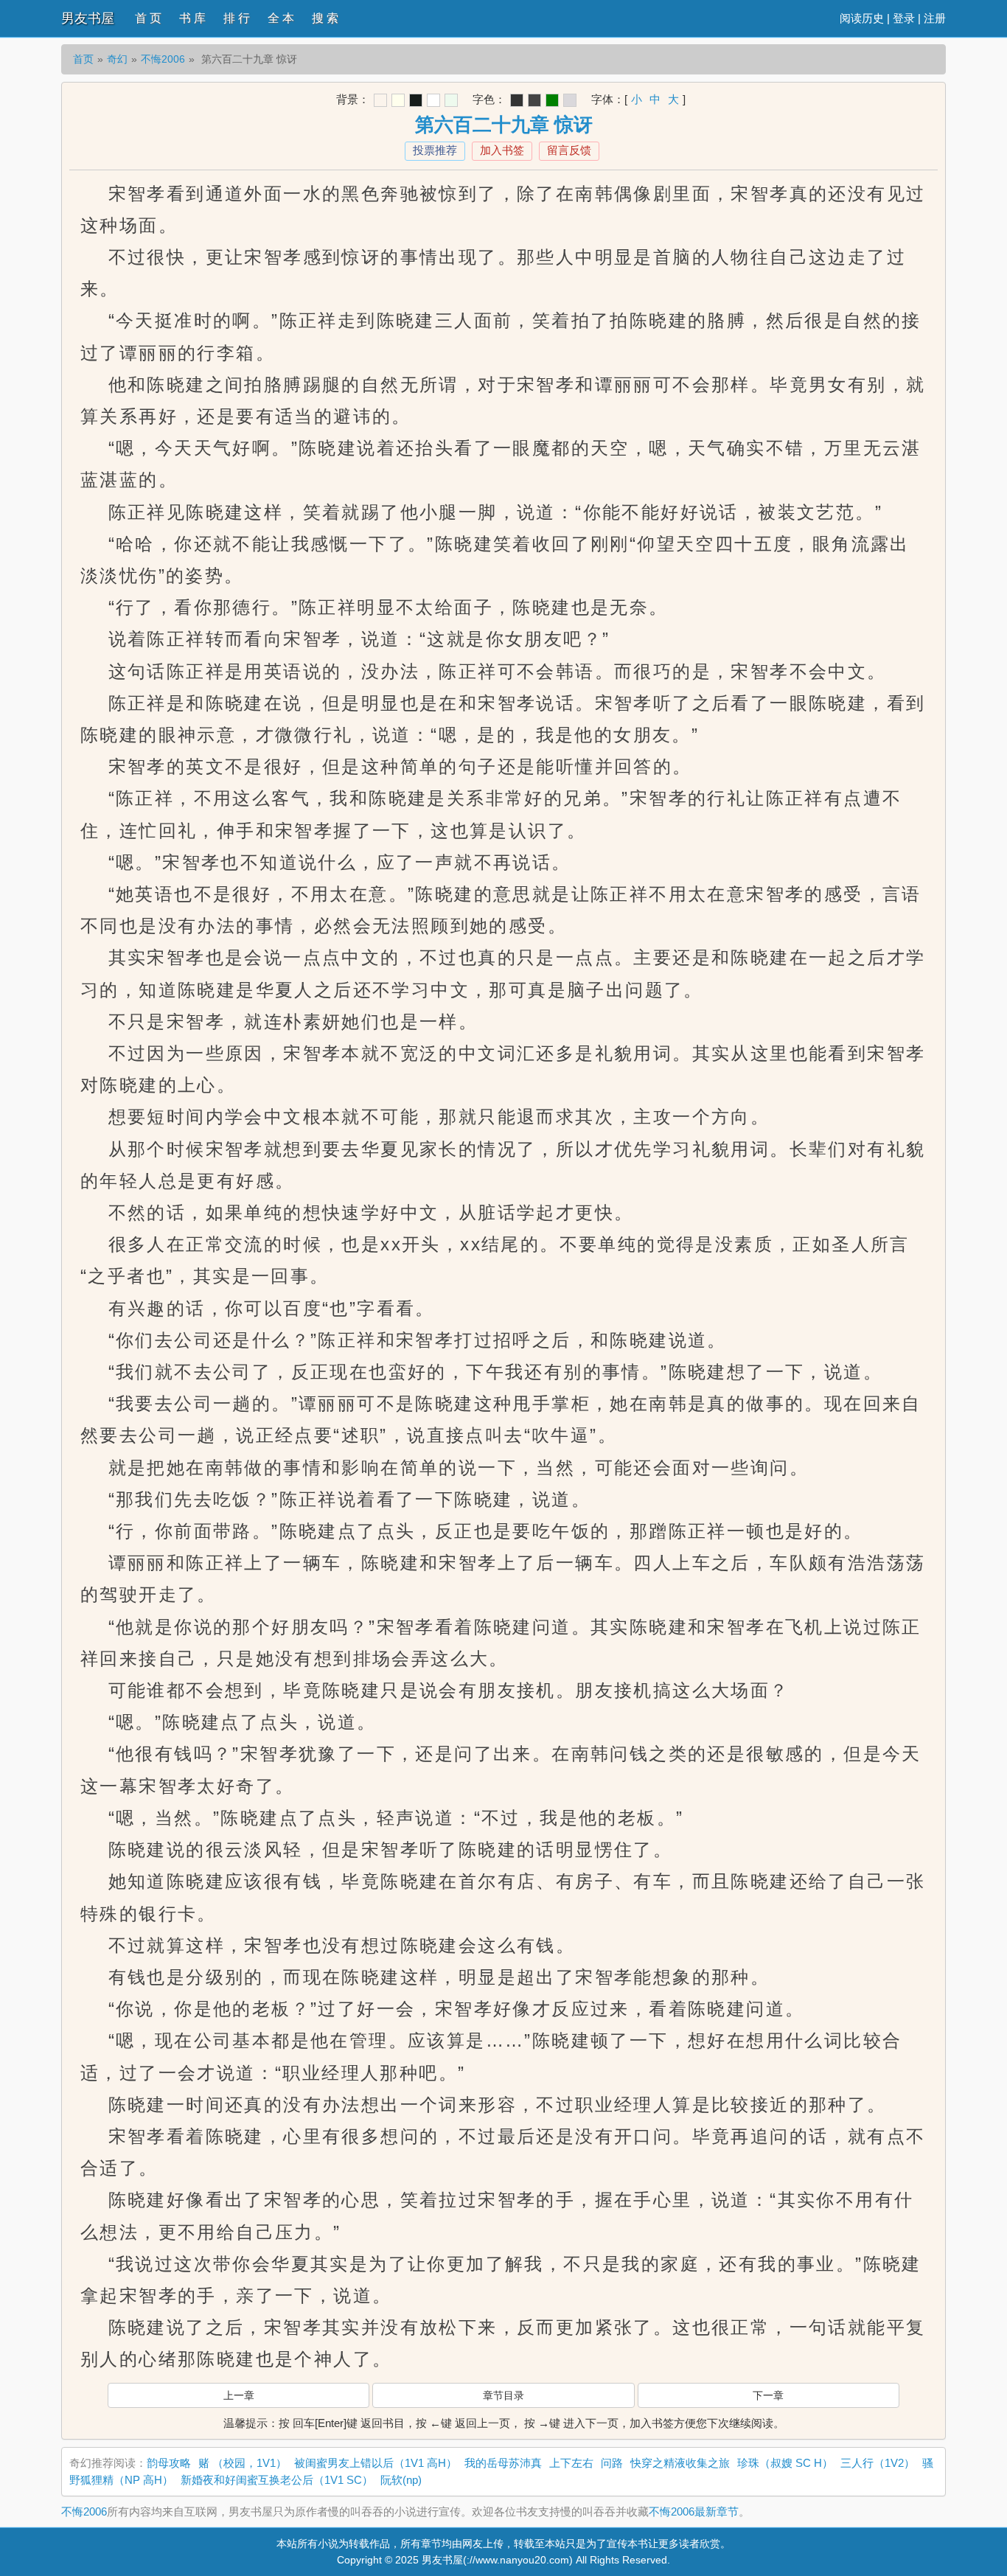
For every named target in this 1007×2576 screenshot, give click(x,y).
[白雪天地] (433, 100)
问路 (612, 2463)
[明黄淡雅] (398, 100)
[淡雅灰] (534, 100)
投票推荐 (435, 150)
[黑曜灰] (416, 100)
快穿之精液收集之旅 (680, 2463)
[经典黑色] (517, 100)
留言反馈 (569, 150)
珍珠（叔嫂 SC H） (785, 2463)
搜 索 (325, 18)
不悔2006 (163, 59)
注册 (935, 18)
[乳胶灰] (570, 100)
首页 (83, 59)
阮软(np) (401, 2480)
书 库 (192, 18)
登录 (904, 18)
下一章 (768, 2395)
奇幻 (117, 59)
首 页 (148, 18)
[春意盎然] (552, 100)
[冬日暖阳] (380, 100)
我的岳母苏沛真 (503, 2463)
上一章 (239, 2395)
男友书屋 (88, 18)
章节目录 (503, 2395)
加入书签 (502, 150)
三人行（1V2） (878, 2463)
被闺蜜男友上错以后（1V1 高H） (376, 2463)
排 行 (237, 18)
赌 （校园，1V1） (243, 2463)
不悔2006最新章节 (694, 2511)
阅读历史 (862, 18)
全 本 (281, 18)
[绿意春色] (451, 100)
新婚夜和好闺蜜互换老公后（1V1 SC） (277, 2480)
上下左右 (571, 2463)
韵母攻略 (169, 2463)
